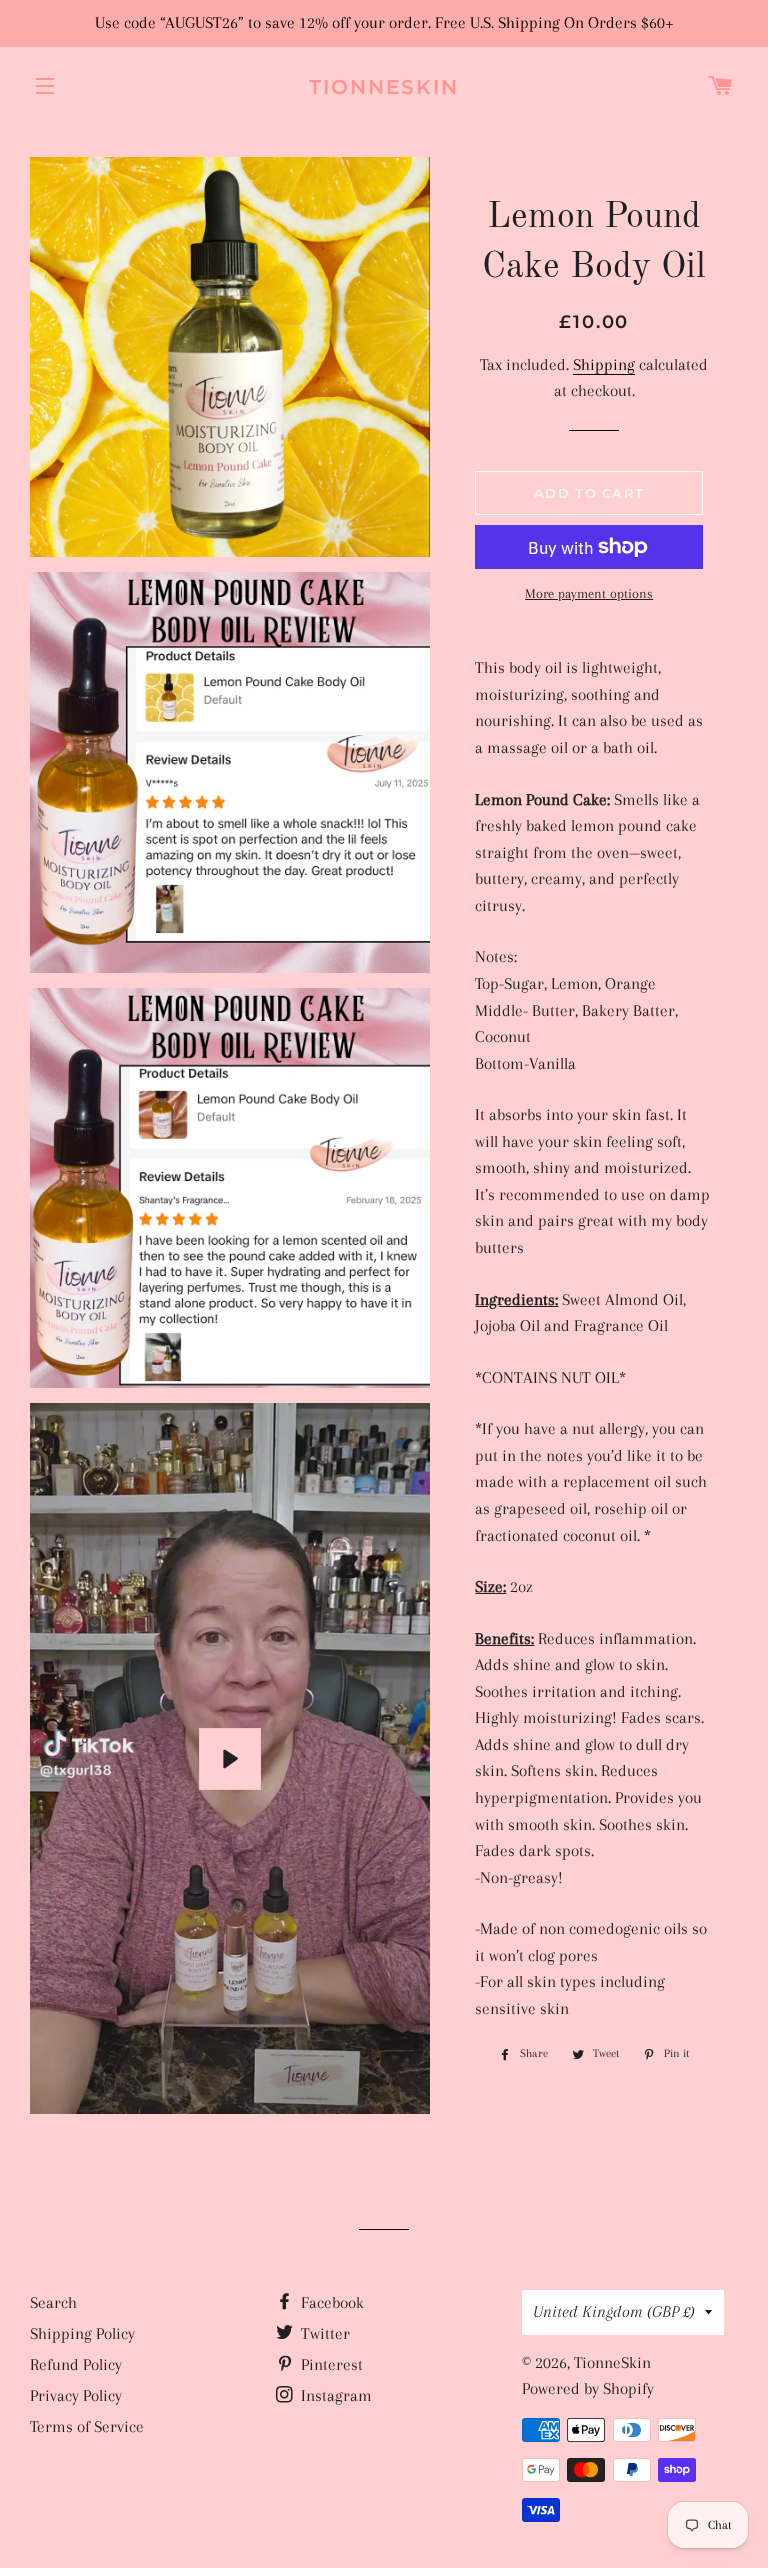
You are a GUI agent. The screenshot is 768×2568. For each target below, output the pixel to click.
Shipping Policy (82, 2333)
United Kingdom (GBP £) (614, 2311)
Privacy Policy (76, 2395)
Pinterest (330, 2364)
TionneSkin (384, 87)
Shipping (604, 364)
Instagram (334, 2395)
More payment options (589, 593)
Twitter (323, 2333)
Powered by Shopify (588, 2388)
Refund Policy (76, 2364)
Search (53, 2302)
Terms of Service (87, 2426)
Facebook (330, 2302)
